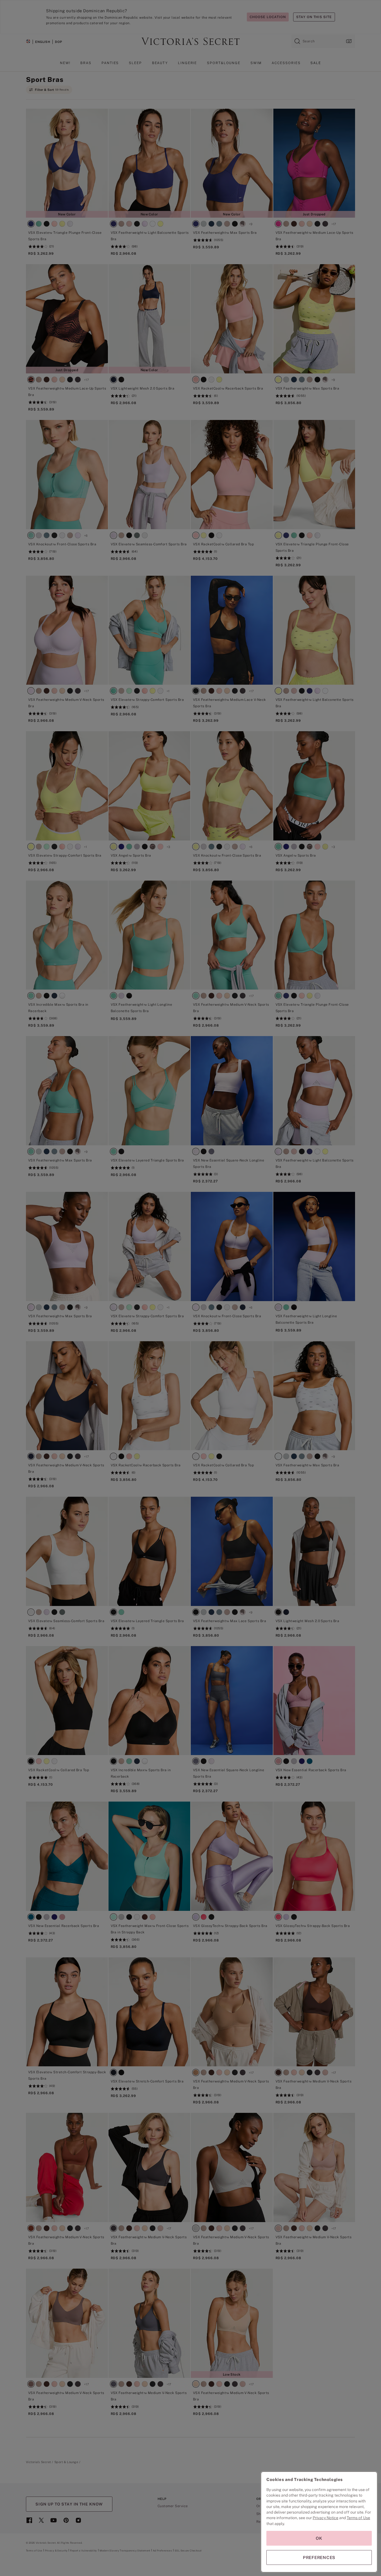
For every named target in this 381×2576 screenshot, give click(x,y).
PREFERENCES (319, 2557)
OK (319, 2538)
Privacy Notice (325, 2518)
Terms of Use (358, 2518)
